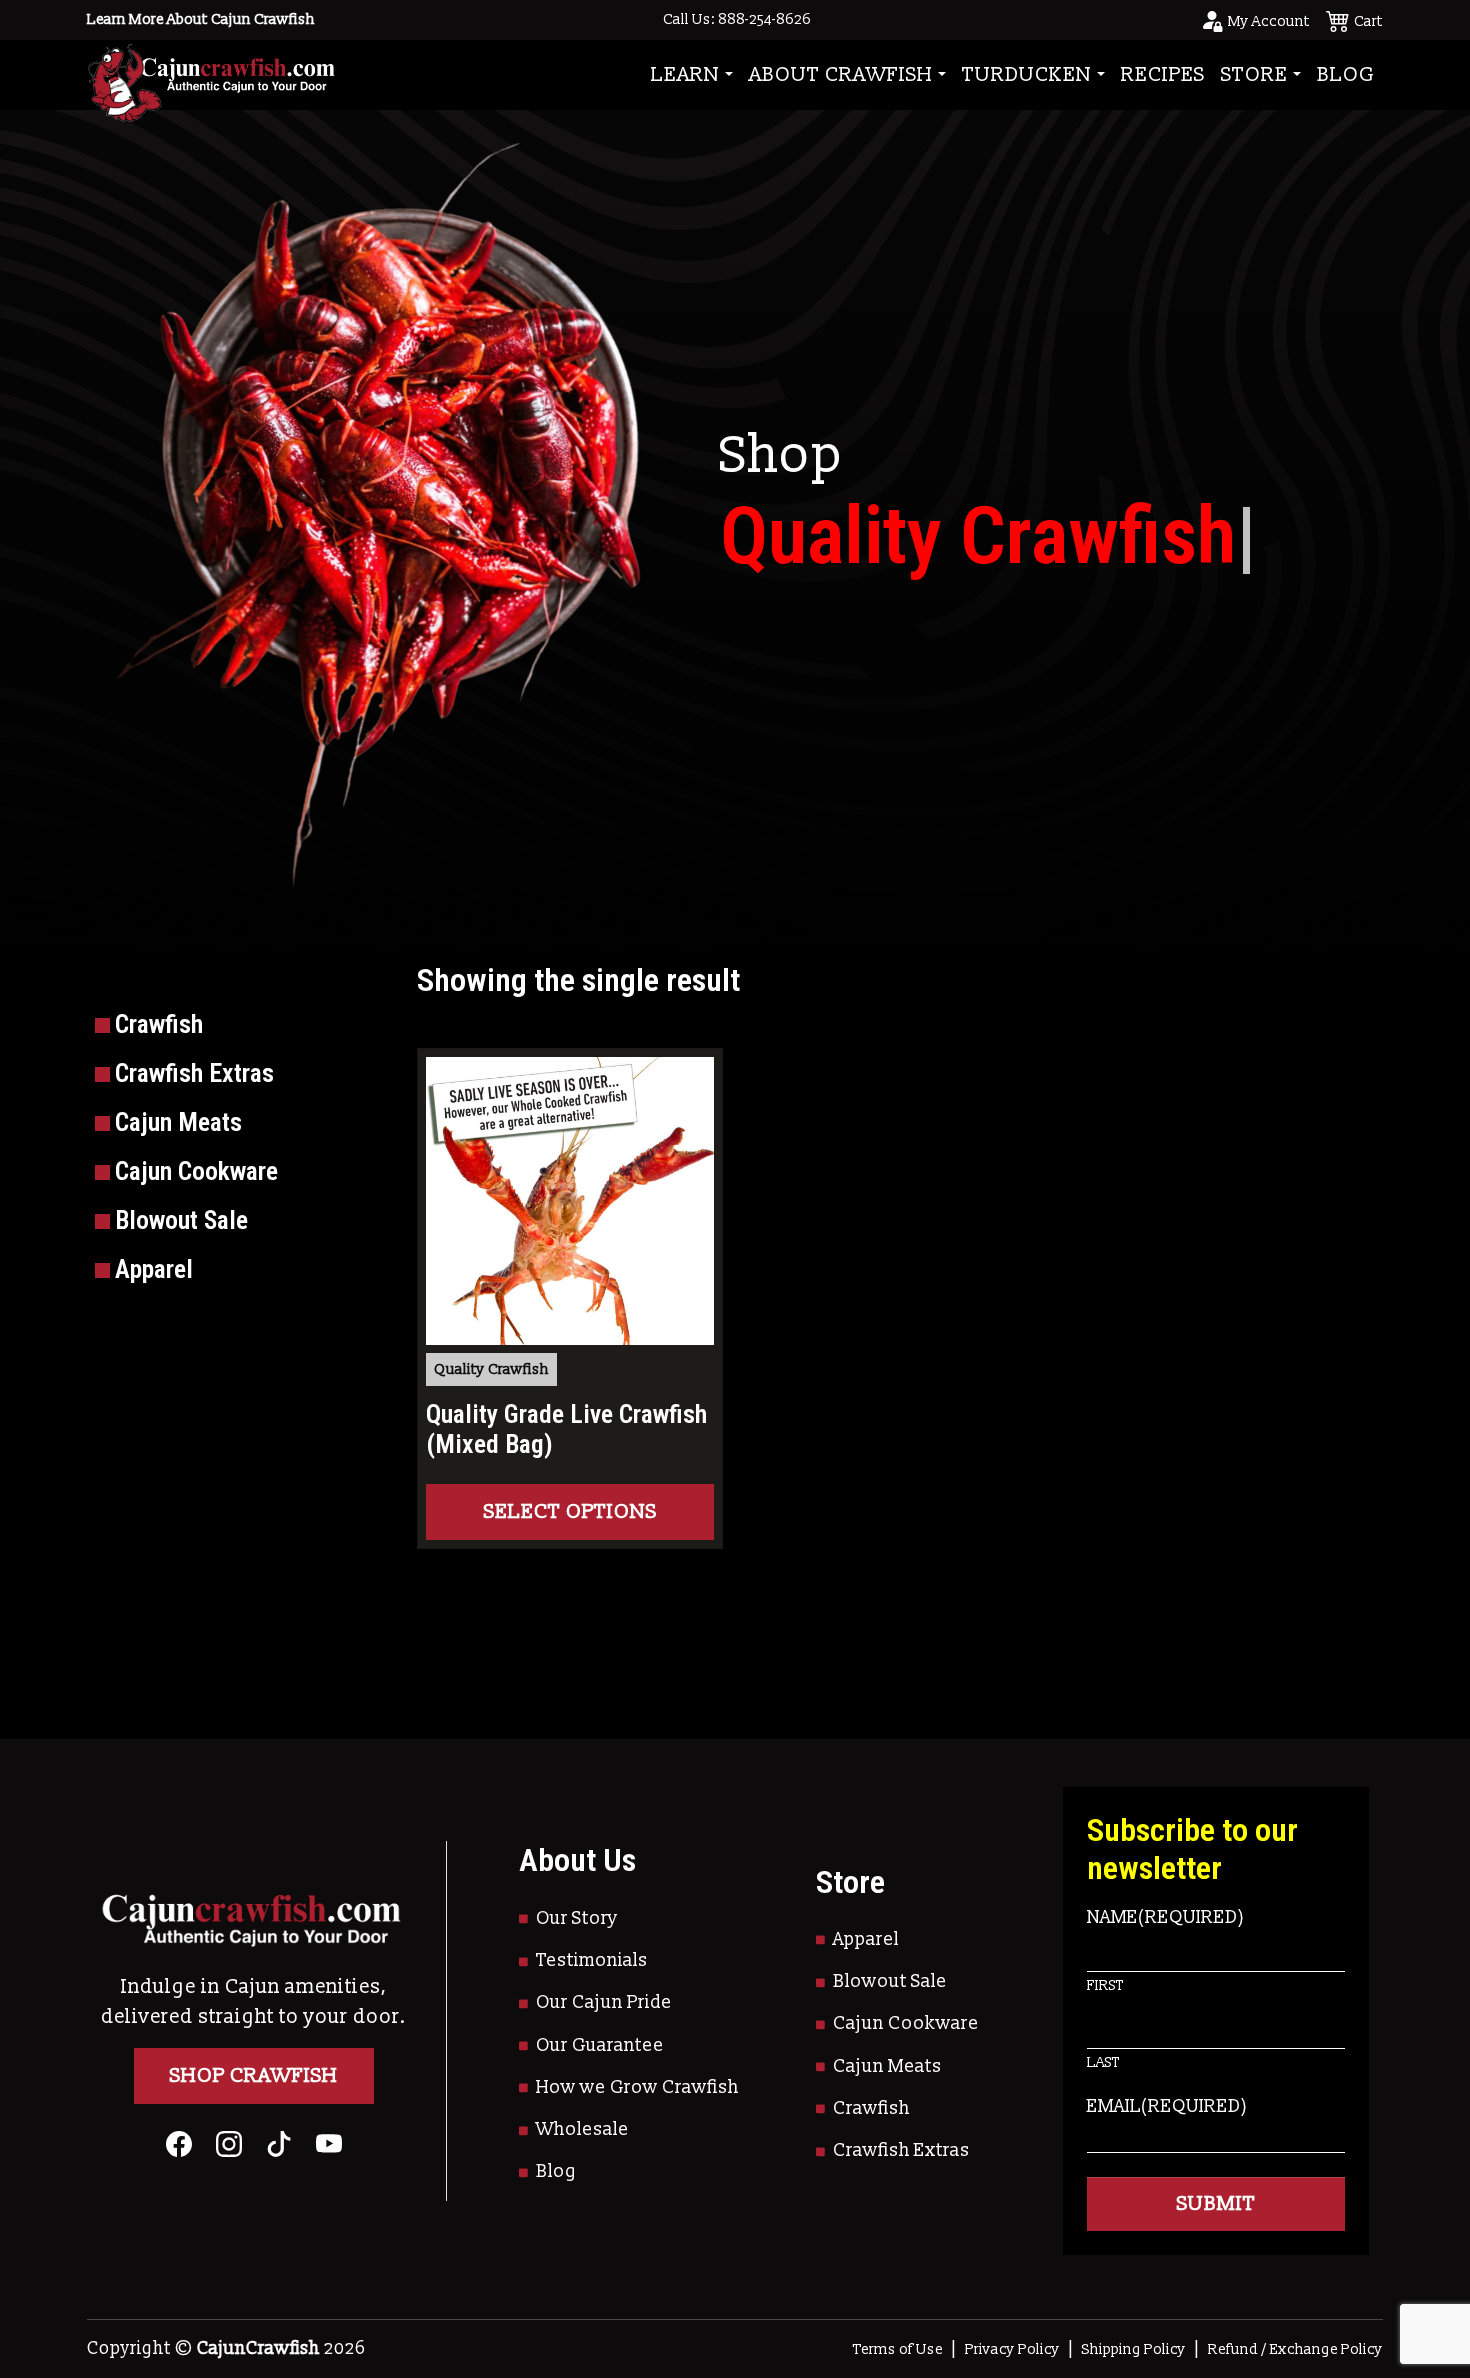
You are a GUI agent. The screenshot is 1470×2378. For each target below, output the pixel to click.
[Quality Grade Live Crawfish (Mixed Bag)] (570, 1201)
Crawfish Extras (901, 2150)
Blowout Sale (890, 1981)
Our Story (577, 1918)
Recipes (1163, 75)
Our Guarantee (600, 2045)
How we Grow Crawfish (637, 2087)
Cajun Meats (887, 2066)
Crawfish (871, 2108)
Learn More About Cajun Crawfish (201, 19)
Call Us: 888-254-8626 (737, 19)
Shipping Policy (1134, 2349)
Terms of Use (898, 2349)
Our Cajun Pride (604, 2002)
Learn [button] (685, 75)
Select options (570, 1512)
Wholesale (582, 2129)
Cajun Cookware (906, 2023)
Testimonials (592, 1960)
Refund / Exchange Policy (1295, 2349)
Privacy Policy (1012, 2349)
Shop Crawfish (254, 2076)
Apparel (866, 1939)
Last (1103, 2062)
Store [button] (1254, 75)
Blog (1346, 75)
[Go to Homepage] (211, 74)
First (1105, 1985)
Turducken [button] (1027, 75)
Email (1167, 2106)
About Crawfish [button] (841, 75)
